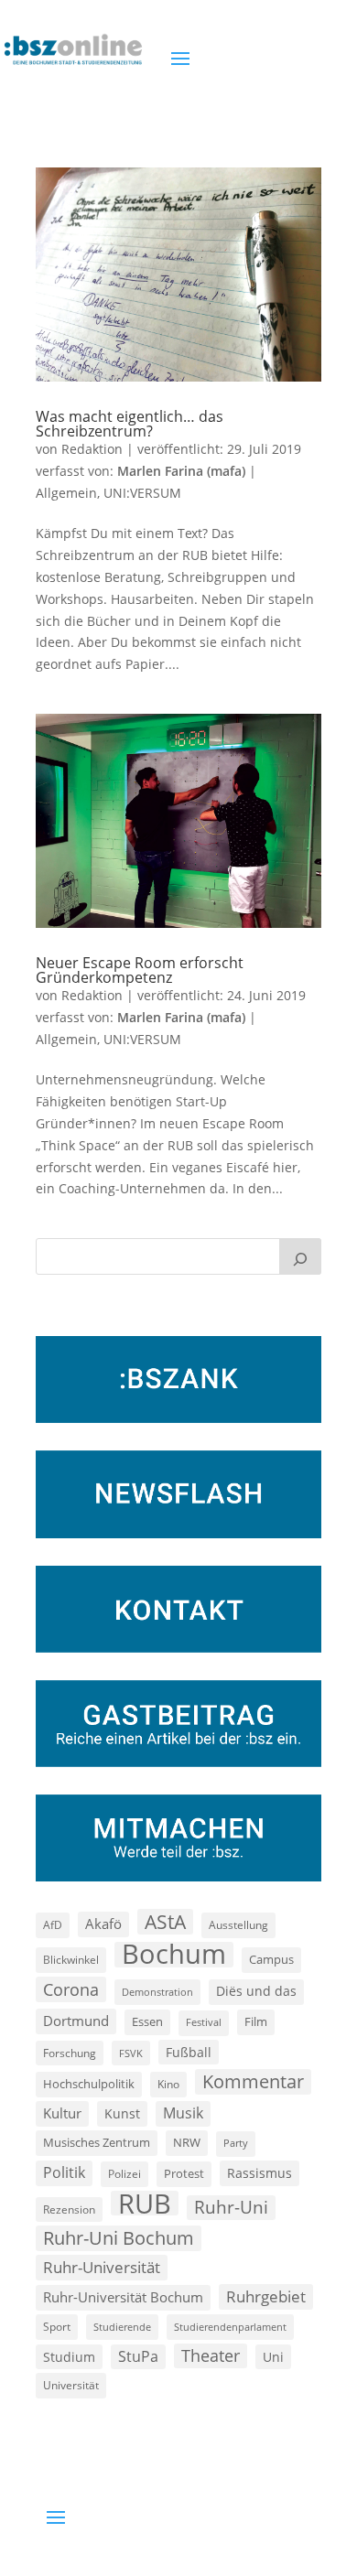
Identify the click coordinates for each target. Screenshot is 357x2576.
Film (256, 2021)
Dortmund (76, 2021)
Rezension (69, 2210)
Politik (64, 2172)
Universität (71, 2385)
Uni (273, 2357)
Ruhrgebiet (266, 2296)
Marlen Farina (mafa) (181, 471)
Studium (69, 2357)
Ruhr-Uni (231, 2207)
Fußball (189, 2052)
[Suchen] (300, 1256)
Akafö (103, 1924)
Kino (168, 2084)
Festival (204, 2022)
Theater (211, 2355)
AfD (53, 1925)
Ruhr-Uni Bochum (119, 2238)
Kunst (122, 2113)
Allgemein (66, 493)
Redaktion (92, 449)
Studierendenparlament (230, 2327)
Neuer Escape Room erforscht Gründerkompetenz (140, 970)
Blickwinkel (71, 1959)
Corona (71, 1989)
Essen (147, 2022)
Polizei (124, 2173)
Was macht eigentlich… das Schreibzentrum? (130, 424)
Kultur (62, 2113)
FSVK (131, 2053)
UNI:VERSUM (142, 493)
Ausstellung (238, 1924)
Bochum (174, 1955)
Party (236, 2143)
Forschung (70, 2053)
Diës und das (256, 1991)
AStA (165, 1922)
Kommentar (253, 2081)
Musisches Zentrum (97, 2142)
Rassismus (260, 2173)
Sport (57, 2327)
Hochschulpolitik (89, 2084)
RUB (145, 2204)
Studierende (122, 2327)
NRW (187, 2142)
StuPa (138, 2356)
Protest (184, 2174)
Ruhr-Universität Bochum (123, 2297)
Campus (271, 1959)
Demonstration (157, 1992)
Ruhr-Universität (102, 2267)
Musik (183, 2113)
